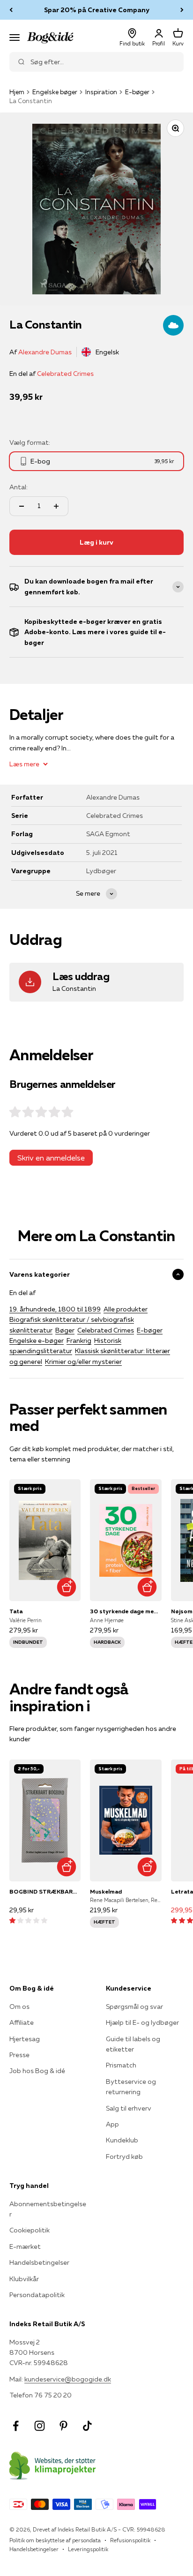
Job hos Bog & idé (37, 2071)
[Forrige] (11, 10)
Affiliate (22, 2022)
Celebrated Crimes (65, 374)
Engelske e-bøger (37, 1340)
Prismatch (121, 2065)
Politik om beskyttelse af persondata (55, 2540)
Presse (19, 2055)
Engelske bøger (55, 92)
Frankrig (79, 1340)
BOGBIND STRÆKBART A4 (45, 1891)
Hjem (17, 92)
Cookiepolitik (30, 2230)
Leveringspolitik (88, 2549)
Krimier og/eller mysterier (83, 1362)
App (112, 2124)
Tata (16, 1611)
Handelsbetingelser (39, 2262)
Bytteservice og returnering (131, 2087)
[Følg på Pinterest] (63, 2426)
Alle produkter (126, 1309)
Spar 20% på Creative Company (97, 10)
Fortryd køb (124, 2157)
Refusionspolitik (130, 2540)
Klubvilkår (24, 2279)
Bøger (65, 1330)
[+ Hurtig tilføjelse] (66, 1587)
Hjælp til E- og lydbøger (142, 2022)
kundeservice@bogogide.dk (68, 2379)
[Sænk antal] (22, 506)
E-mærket (25, 2247)
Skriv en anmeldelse (51, 1158)
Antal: (19, 487)
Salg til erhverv (129, 2108)
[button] (28, 1920)
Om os (19, 2007)
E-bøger (137, 92)
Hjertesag (25, 2039)
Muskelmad (106, 1891)
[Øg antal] (56, 506)
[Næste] (182, 10)
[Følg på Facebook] (16, 2426)
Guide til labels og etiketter (133, 2044)
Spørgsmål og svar (134, 2007)
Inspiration (101, 92)
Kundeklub (122, 2140)
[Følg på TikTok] (87, 2426)
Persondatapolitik (37, 2295)
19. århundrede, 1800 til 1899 (55, 1309)
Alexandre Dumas (45, 352)
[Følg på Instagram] (40, 2426)
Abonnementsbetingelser (48, 2209)
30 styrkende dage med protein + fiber (126, 1611)
